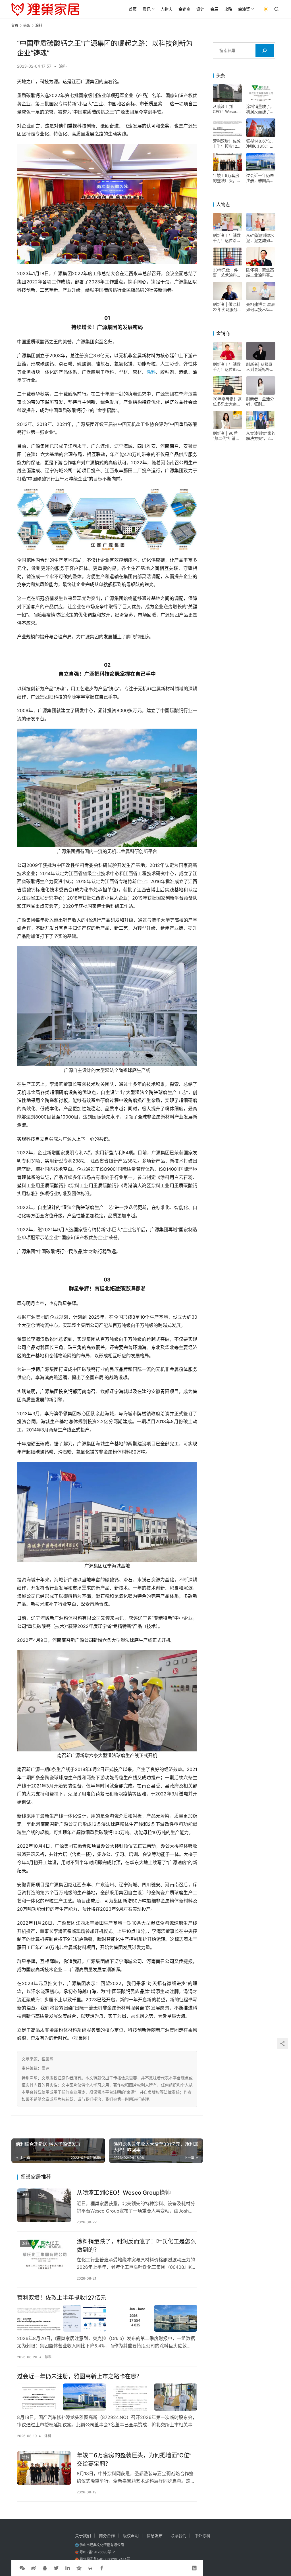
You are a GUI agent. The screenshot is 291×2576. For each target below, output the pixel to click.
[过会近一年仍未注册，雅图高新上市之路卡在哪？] (107, 2397)
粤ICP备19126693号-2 (97, 2552)
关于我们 (83, 2536)
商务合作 (107, 2536)
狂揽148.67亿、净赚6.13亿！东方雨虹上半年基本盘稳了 (261, 144)
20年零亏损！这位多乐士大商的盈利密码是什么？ (227, 402)
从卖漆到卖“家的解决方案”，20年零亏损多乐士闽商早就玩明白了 (261, 436)
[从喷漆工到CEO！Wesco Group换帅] (44, 2205)
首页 (133, 9)
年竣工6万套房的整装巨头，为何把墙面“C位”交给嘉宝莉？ (134, 2459)
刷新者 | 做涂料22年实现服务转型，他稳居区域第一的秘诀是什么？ (227, 307)
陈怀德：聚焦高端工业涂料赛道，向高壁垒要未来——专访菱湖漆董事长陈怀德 (260, 273)
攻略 (228, 9)
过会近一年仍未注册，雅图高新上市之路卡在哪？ (80, 2376)
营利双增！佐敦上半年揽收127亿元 (62, 2298)
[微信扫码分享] (22, 2568)
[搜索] (265, 50)
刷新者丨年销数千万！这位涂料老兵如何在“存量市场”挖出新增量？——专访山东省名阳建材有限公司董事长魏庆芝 (227, 238)
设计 (200, 9)
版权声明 (131, 2536)
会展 (214, 9)
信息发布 (155, 2536)
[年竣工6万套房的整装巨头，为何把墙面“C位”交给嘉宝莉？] (44, 2468)
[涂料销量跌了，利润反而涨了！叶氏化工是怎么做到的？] (44, 2254)
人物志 (167, 9)
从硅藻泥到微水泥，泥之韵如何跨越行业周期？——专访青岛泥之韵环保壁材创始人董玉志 (260, 238)
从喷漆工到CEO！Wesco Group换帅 (124, 2193)
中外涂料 (202, 2536)
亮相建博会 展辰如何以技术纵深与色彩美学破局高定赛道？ (261, 307)
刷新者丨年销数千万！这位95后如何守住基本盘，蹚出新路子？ (227, 367)
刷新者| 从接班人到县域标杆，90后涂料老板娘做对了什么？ (261, 367)
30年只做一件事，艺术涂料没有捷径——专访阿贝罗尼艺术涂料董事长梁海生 (227, 273)
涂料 (63, 66)
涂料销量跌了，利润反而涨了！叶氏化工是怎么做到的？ (136, 2246)
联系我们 (178, 2536)
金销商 (184, 9)
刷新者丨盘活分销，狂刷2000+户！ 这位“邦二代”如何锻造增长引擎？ (260, 402)
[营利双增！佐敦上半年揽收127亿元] (107, 2318)
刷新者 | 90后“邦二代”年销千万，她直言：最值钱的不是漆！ (227, 436)
